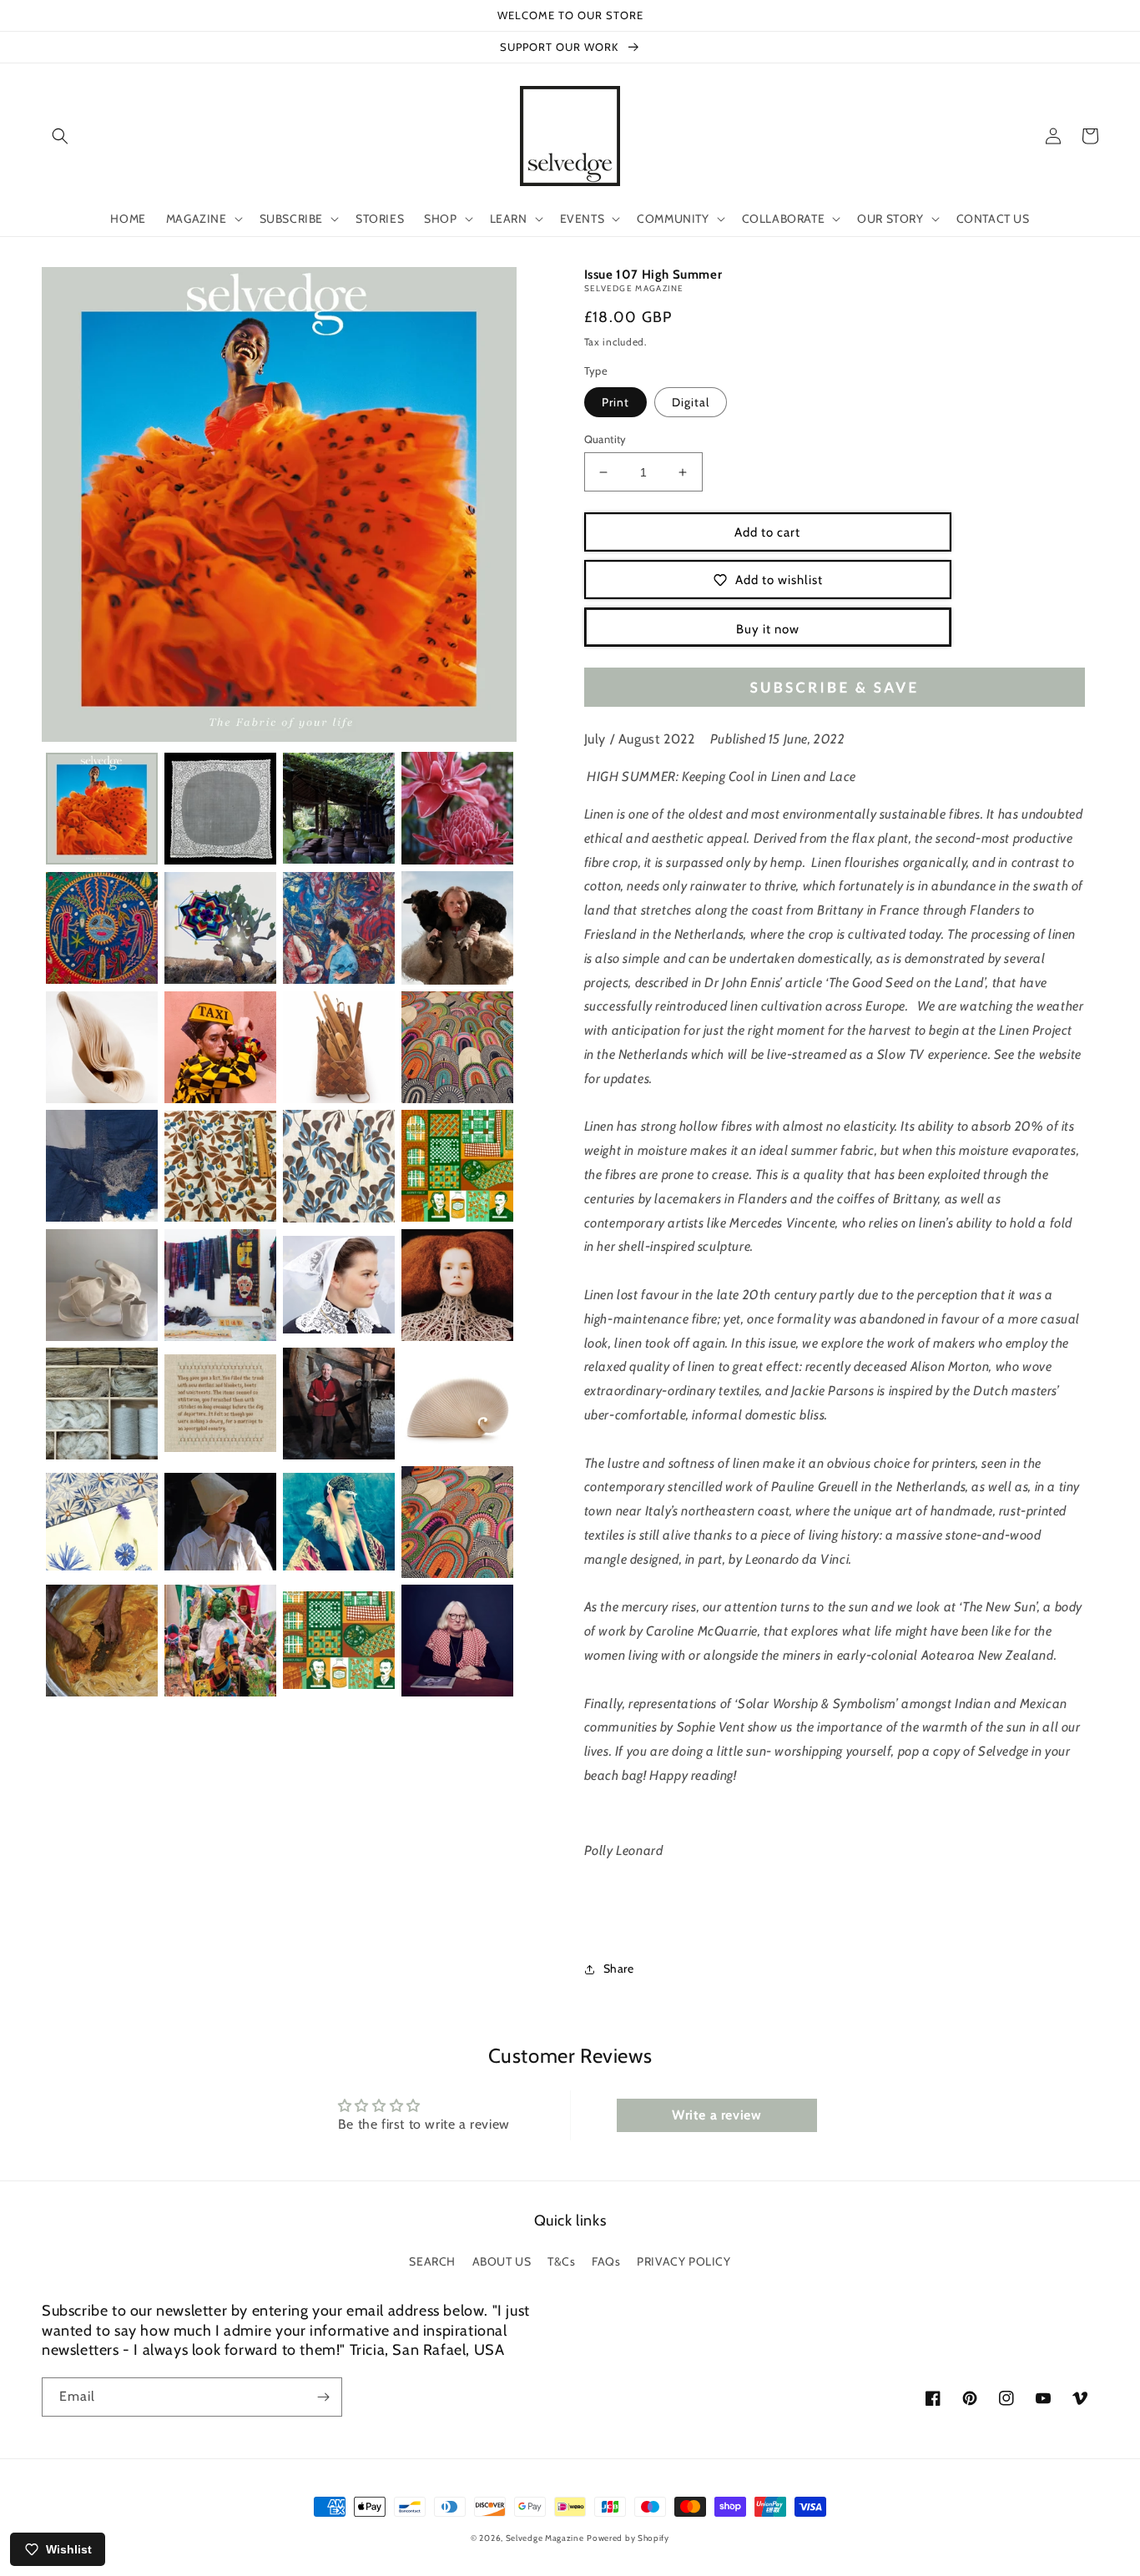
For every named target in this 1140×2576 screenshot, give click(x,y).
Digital (691, 402)
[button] (60, 136)
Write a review (716, 2115)
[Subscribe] (323, 2397)
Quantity (605, 439)
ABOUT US (502, 2261)
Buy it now (768, 629)
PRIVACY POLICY (683, 2261)
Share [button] (619, 1969)
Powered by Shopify (628, 2538)
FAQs (606, 2261)
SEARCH (432, 2261)
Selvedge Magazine (545, 2538)
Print (615, 402)
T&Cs (561, 2261)
